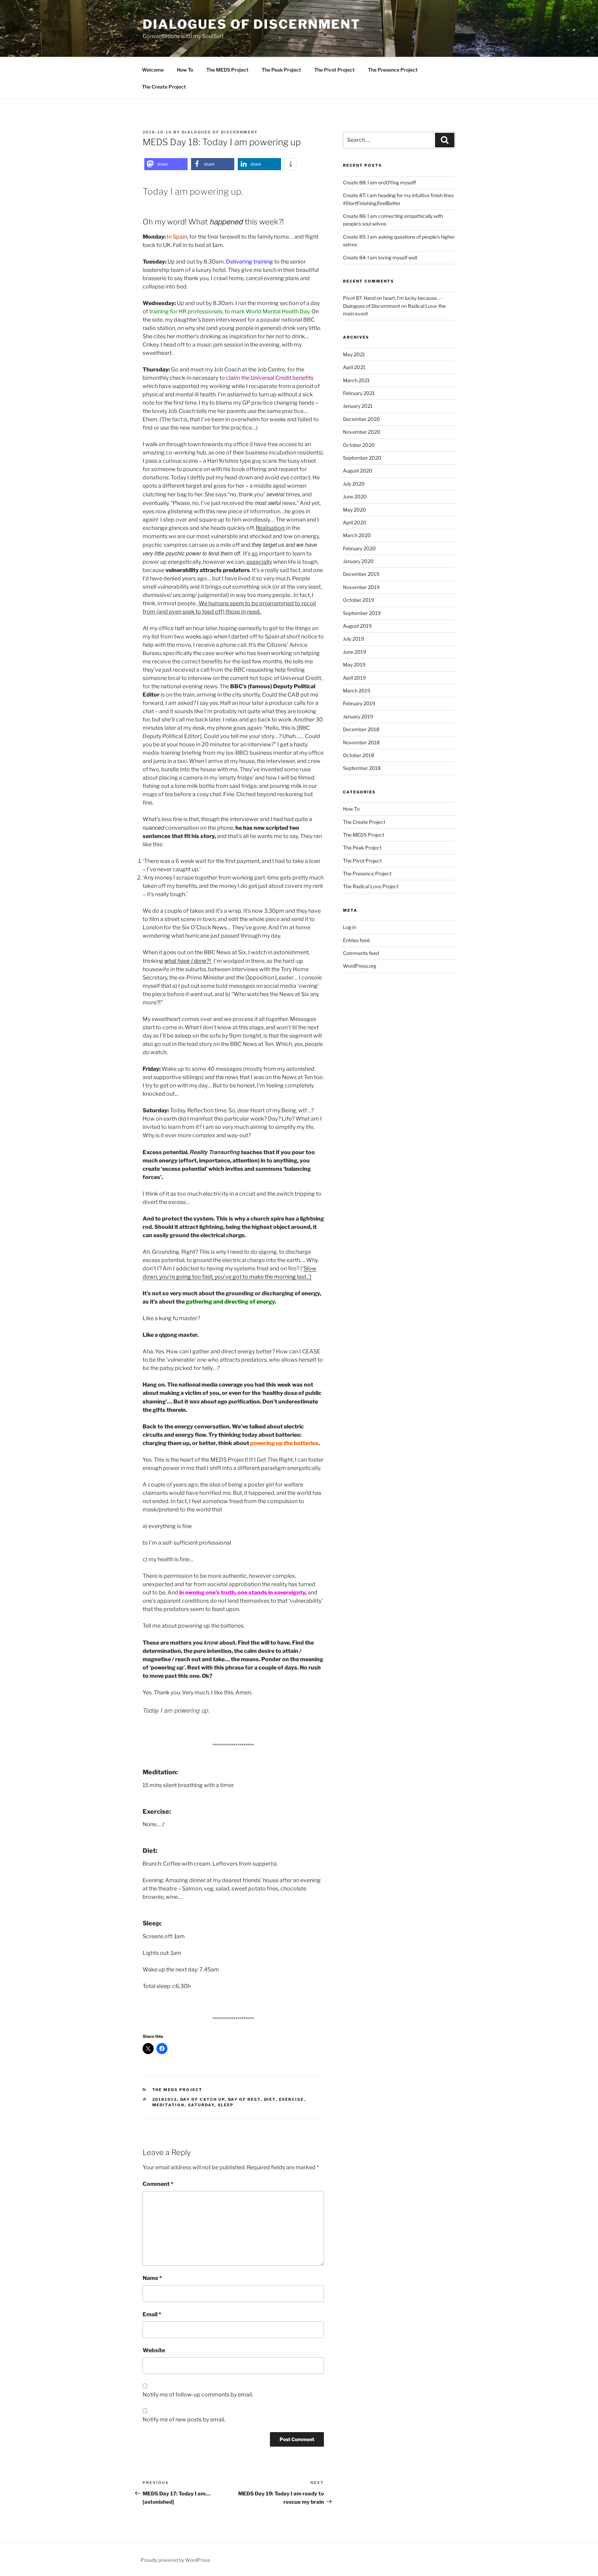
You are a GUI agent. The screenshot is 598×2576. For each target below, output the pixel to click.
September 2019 (362, 613)
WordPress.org (360, 966)
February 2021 (359, 393)
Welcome (153, 70)
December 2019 (361, 574)
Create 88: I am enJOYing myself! (379, 182)
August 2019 (357, 626)
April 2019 (354, 678)
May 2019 (354, 665)
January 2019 (358, 716)
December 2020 (361, 419)
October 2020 (359, 445)
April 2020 (355, 522)
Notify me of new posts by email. (184, 2419)
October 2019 (359, 600)
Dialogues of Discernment (252, 24)
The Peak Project (281, 70)
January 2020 (358, 561)
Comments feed (361, 953)
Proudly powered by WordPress (175, 2560)
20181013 (165, 2099)
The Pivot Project (334, 70)
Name (152, 2278)
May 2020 (355, 510)
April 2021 (354, 367)
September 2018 (362, 768)
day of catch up (203, 2099)
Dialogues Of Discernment (220, 132)
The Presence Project (393, 70)
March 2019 (357, 691)
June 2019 (355, 652)
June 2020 (355, 496)
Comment (158, 2184)
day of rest (244, 2099)
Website (154, 2350)
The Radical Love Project (371, 886)
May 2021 (354, 354)
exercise (292, 2099)
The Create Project (164, 87)
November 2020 (362, 432)
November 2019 (361, 587)
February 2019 (359, 703)
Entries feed (356, 940)
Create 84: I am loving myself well (380, 257)
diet (270, 2099)
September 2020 (362, 458)
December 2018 (361, 729)
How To (185, 70)
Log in (350, 927)
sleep (226, 2105)
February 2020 (359, 548)
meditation (169, 2105)
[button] (166, 164)
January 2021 (358, 406)
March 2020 (357, 535)
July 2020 (354, 484)
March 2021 (356, 380)
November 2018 (361, 742)
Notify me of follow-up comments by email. (198, 2395)
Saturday (201, 2105)
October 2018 (359, 755)
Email (152, 2314)
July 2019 (354, 639)
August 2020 (358, 471)
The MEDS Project (227, 70)
